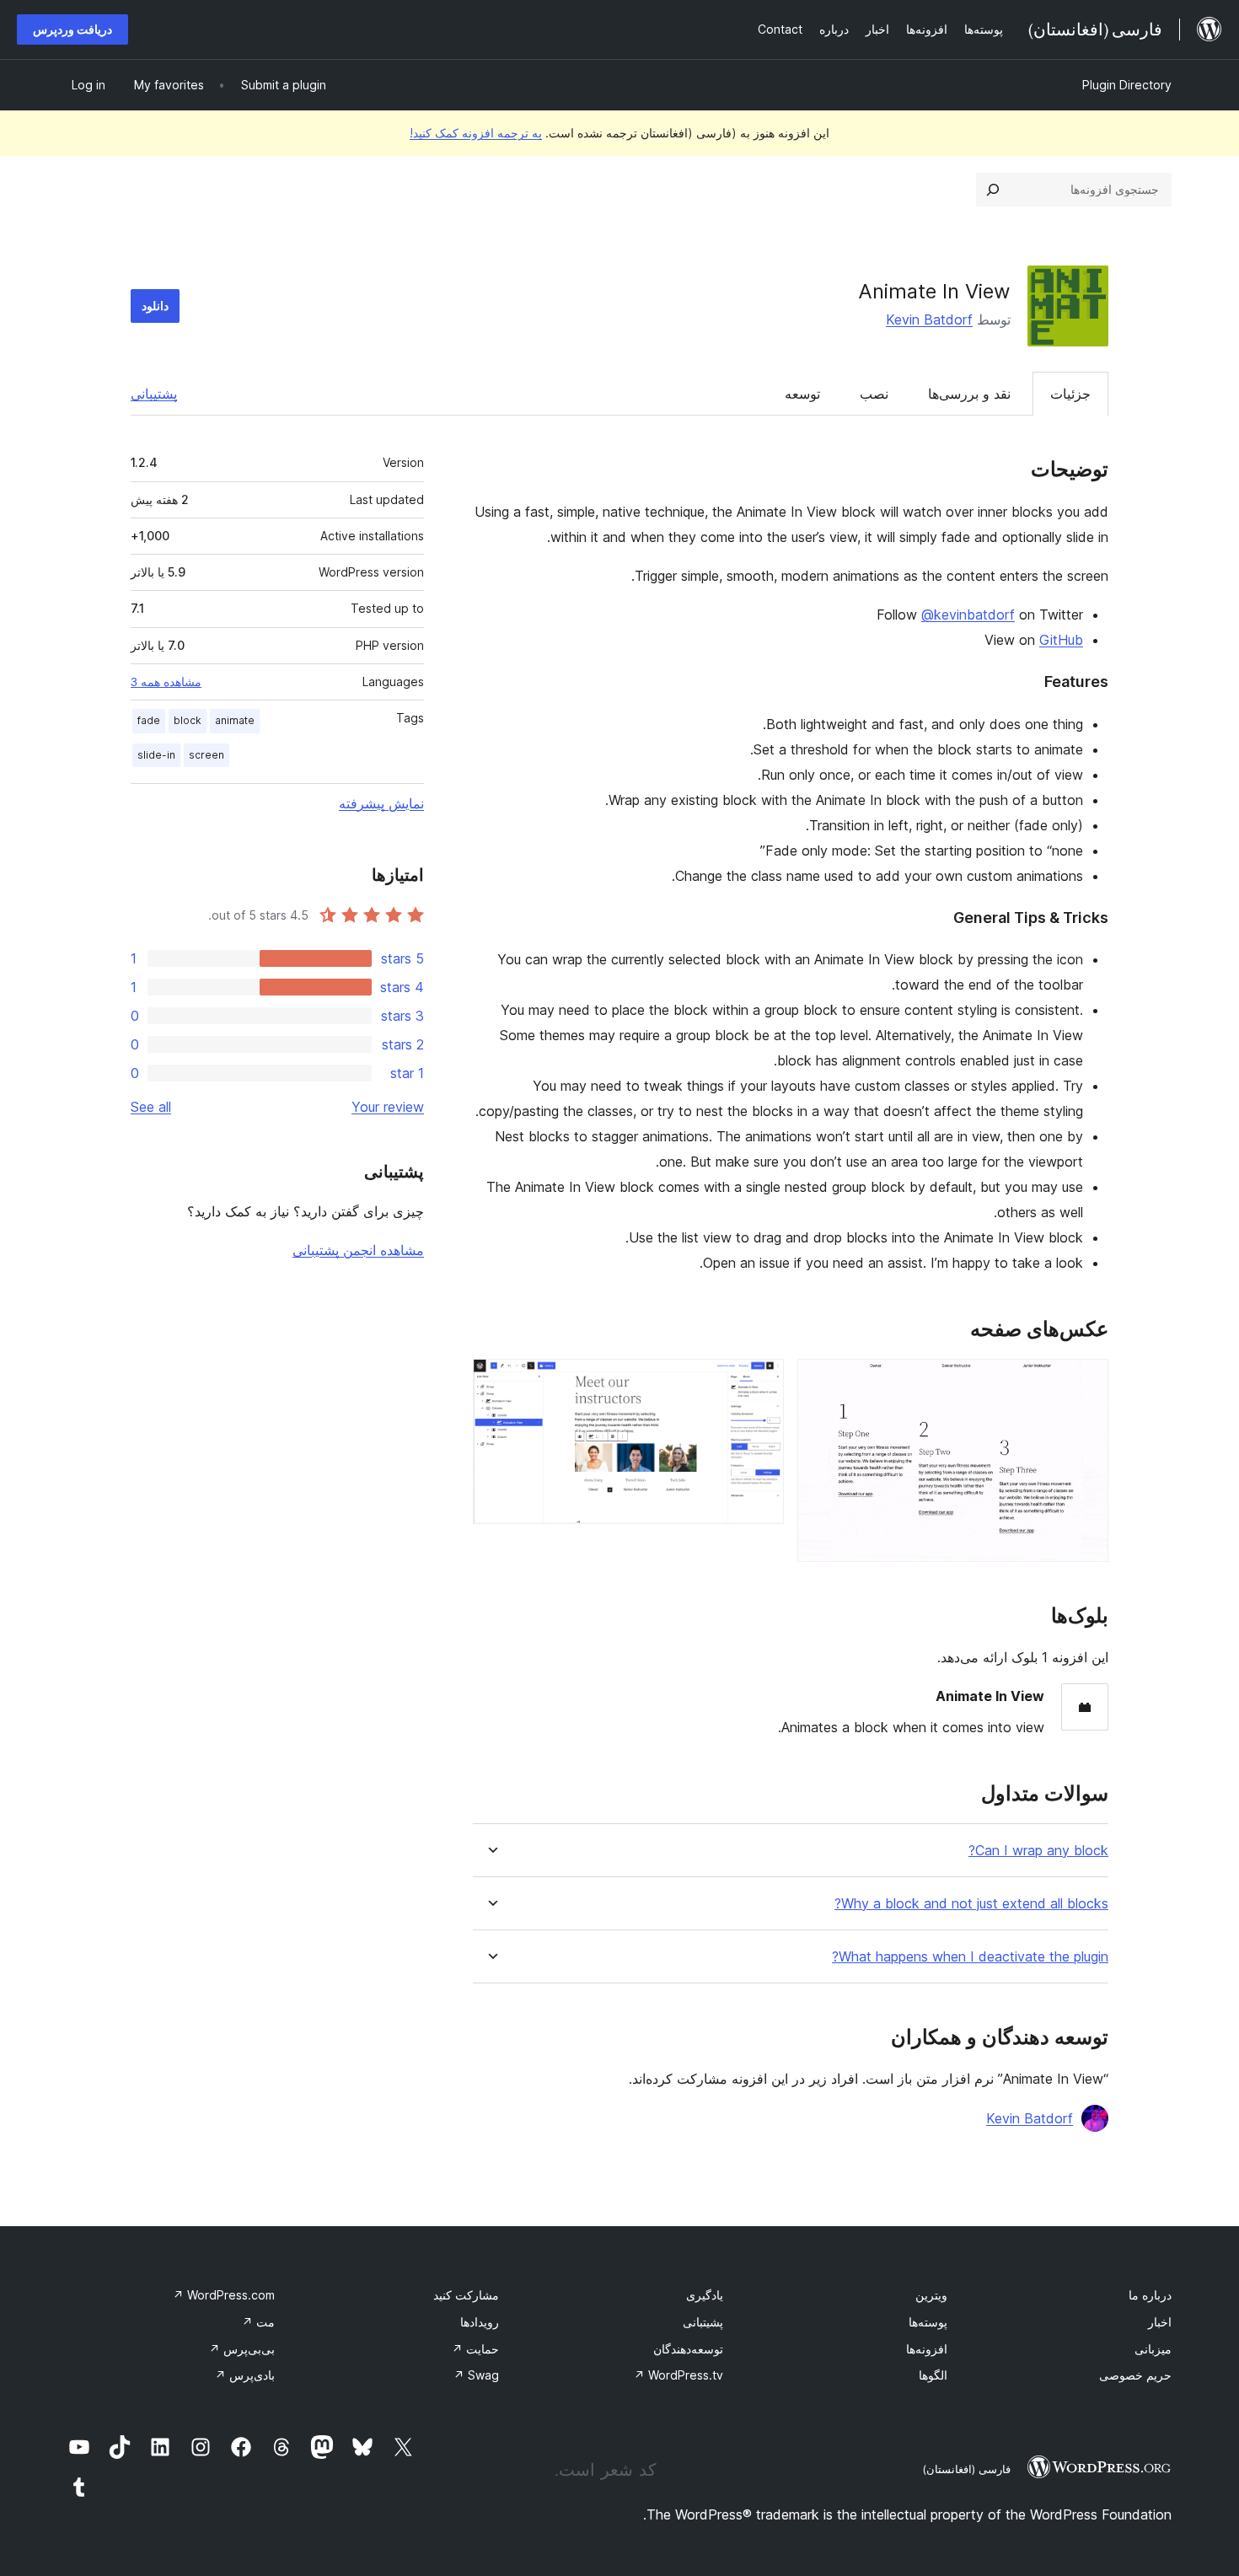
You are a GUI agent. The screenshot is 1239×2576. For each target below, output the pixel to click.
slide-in (156, 755)
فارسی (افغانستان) (966, 2469)
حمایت (475, 2349)
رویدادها (480, 2322)
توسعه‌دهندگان (688, 2349)
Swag (476, 2375)
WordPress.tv (678, 2375)
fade (149, 720)
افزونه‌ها (927, 2349)
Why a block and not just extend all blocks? (971, 1904)
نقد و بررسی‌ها (969, 394)
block (188, 720)
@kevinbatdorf (968, 614)
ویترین (931, 2295)
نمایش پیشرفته (381, 803)
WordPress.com (224, 2295)
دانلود (155, 306)
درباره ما (1150, 2295)
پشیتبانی (703, 2322)
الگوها (933, 2375)
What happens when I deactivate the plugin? (970, 1957)
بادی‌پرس (245, 2375)
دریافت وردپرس (72, 29)
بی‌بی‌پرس (242, 2349)
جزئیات (1070, 394)
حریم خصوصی (1135, 2375)
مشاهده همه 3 (166, 682)
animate (235, 720)
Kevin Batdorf (929, 319)
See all (151, 1107)
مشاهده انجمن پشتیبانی (358, 1250)
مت (258, 2322)
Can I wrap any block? (1038, 1851)
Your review (388, 1107)
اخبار (1160, 2322)
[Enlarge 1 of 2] (1086, 1382)
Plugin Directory (1127, 85)
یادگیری (705, 2295)
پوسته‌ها (928, 2322)
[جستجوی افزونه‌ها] (993, 190)
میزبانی (1153, 2349)
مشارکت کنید (466, 2295)
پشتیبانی (154, 394)
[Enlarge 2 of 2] (761, 1382)
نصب (874, 394)
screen (206, 755)
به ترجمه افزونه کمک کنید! (476, 133)
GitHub (1061, 640)
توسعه (802, 394)
